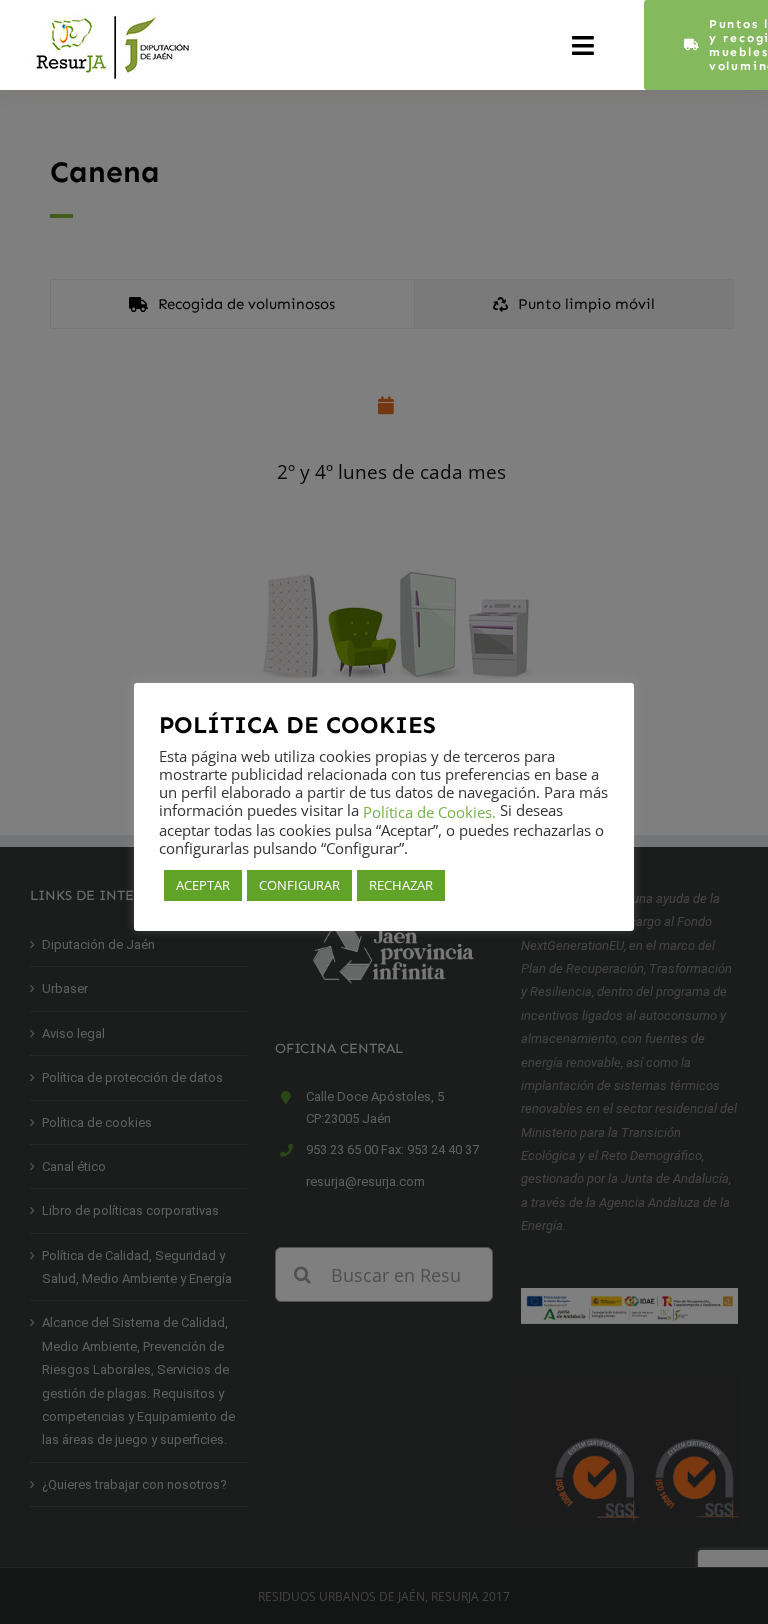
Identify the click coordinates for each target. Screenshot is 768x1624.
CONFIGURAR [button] (299, 885)
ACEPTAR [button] (203, 885)
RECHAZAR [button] (401, 885)
